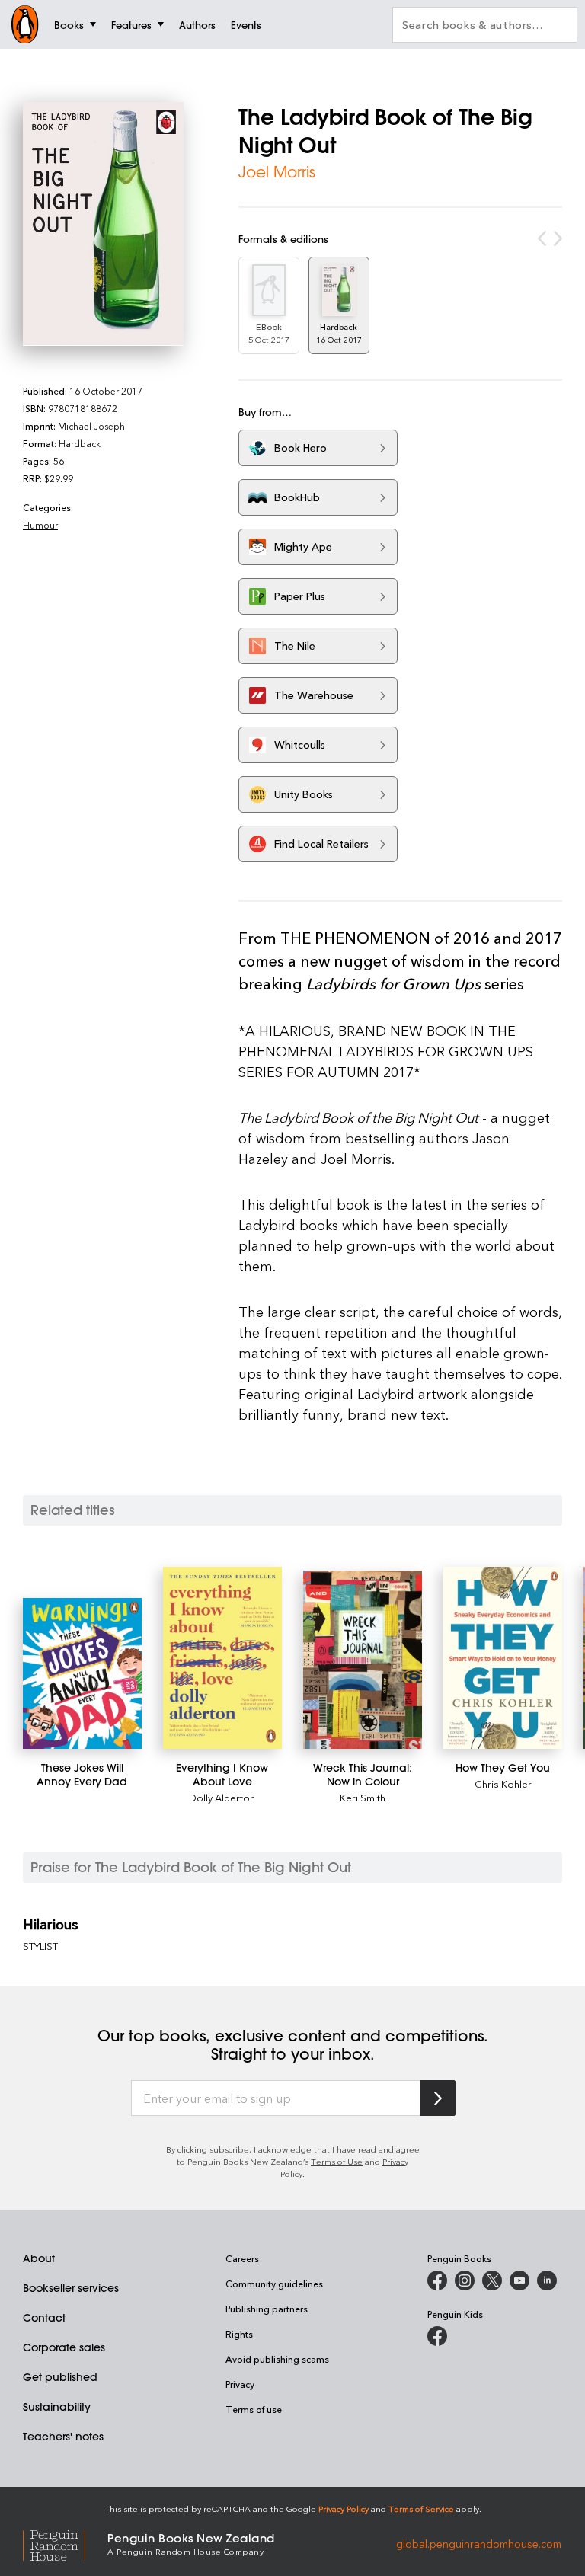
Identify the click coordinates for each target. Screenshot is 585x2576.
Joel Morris (277, 172)
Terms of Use (337, 2161)
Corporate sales (64, 2347)
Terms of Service (421, 2509)
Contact (44, 2318)
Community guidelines (274, 2284)
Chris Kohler (503, 1783)
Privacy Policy (344, 2509)
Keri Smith (363, 1797)
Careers (242, 2258)
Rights (239, 2334)
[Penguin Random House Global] (65, 2543)
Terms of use (254, 2409)
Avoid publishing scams (277, 2359)
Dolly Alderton (222, 1797)
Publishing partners (267, 2309)
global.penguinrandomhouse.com (479, 2543)
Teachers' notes (63, 2437)
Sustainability (57, 2407)
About (39, 2258)
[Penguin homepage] (25, 24)
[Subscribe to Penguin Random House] (438, 2098)
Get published (60, 2377)
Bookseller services (71, 2288)
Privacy (240, 2384)
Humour (40, 525)
